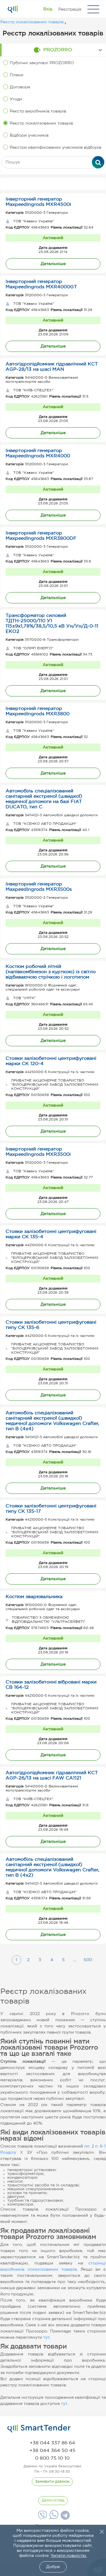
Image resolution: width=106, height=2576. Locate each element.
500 (88, 1960)
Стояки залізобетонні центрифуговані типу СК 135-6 (51, 1325)
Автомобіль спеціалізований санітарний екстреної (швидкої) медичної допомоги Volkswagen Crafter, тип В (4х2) (52, 1867)
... (75, 1960)
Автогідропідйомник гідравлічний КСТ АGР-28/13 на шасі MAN (52, 367)
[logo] (39, 2428)
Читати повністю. (69, 2556)
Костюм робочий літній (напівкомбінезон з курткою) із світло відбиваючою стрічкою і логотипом (51, 972)
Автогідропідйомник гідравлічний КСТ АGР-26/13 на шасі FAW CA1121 (52, 1775)
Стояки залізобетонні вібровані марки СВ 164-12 (51, 1685)
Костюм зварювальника (34, 1597)
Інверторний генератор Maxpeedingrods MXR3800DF (41, 536)
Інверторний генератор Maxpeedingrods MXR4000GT (41, 284)
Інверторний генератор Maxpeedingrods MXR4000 (38, 453)
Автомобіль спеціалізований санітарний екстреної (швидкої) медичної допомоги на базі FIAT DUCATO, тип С (44, 799)
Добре (53, 2567)
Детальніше (53, 264)
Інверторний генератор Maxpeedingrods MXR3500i (38, 1152)
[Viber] (42, 2517)
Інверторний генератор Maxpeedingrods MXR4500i (38, 202)
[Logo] (13, 9)
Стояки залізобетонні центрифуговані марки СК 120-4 (51, 1061)
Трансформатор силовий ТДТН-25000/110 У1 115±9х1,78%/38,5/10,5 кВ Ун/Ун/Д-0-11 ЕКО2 (52, 624)
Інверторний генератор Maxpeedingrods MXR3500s (39, 887)
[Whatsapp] (53, 2518)
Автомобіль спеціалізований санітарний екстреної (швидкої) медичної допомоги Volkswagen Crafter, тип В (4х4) (52, 1421)
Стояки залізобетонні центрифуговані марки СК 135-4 (51, 1234)
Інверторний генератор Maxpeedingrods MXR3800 (38, 711)
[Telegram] (64, 2517)
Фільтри (56, 184)
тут (47, 2337)
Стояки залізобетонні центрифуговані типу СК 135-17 (51, 1509)
